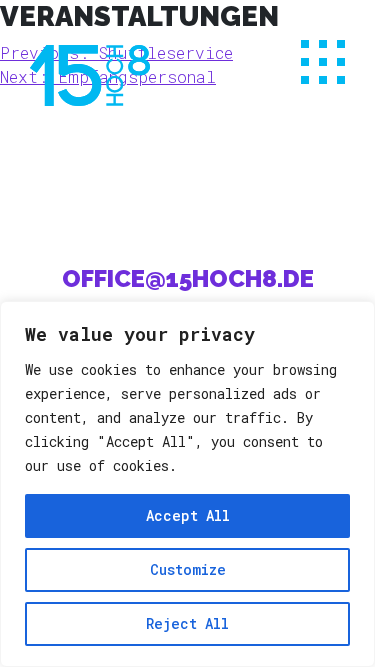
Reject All (187, 623)
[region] (187, 484)
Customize (188, 569)
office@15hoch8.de (188, 278)
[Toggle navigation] (323, 62)
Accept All (188, 515)
